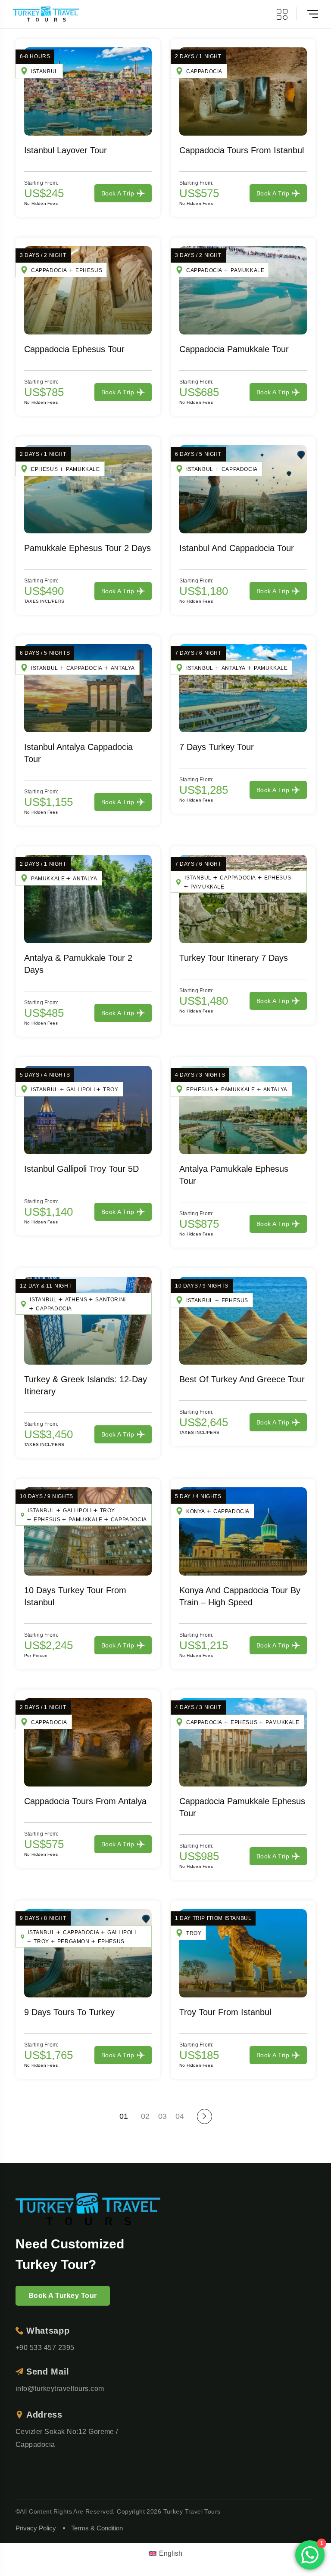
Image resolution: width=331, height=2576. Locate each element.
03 (162, 2116)
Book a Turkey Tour (63, 2296)
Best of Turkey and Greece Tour (242, 1379)
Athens (76, 1300)
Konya (196, 1511)
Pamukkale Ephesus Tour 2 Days (87, 548)
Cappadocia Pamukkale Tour (234, 349)
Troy (111, 1090)
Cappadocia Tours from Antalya (85, 1801)
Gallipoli (81, 1090)
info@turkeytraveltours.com (60, 2389)
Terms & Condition (97, 2528)
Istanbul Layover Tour (66, 150)
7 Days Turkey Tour (217, 747)
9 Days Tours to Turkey (69, 2012)
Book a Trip (118, 193)
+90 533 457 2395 (45, 2348)
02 (145, 2116)
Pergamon (73, 1941)
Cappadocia (204, 71)
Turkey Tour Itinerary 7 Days (234, 958)
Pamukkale (247, 270)
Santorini (110, 1300)
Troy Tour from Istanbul (225, 2012)
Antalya (123, 668)
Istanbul (45, 71)
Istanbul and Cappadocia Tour (237, 548)
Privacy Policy (36, 2528)
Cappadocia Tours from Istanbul (242, 150)
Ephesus (89, 270)
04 (180, 2116)
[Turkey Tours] (46, 14)
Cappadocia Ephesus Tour (74, 349)
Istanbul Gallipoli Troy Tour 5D (81, 1169)
